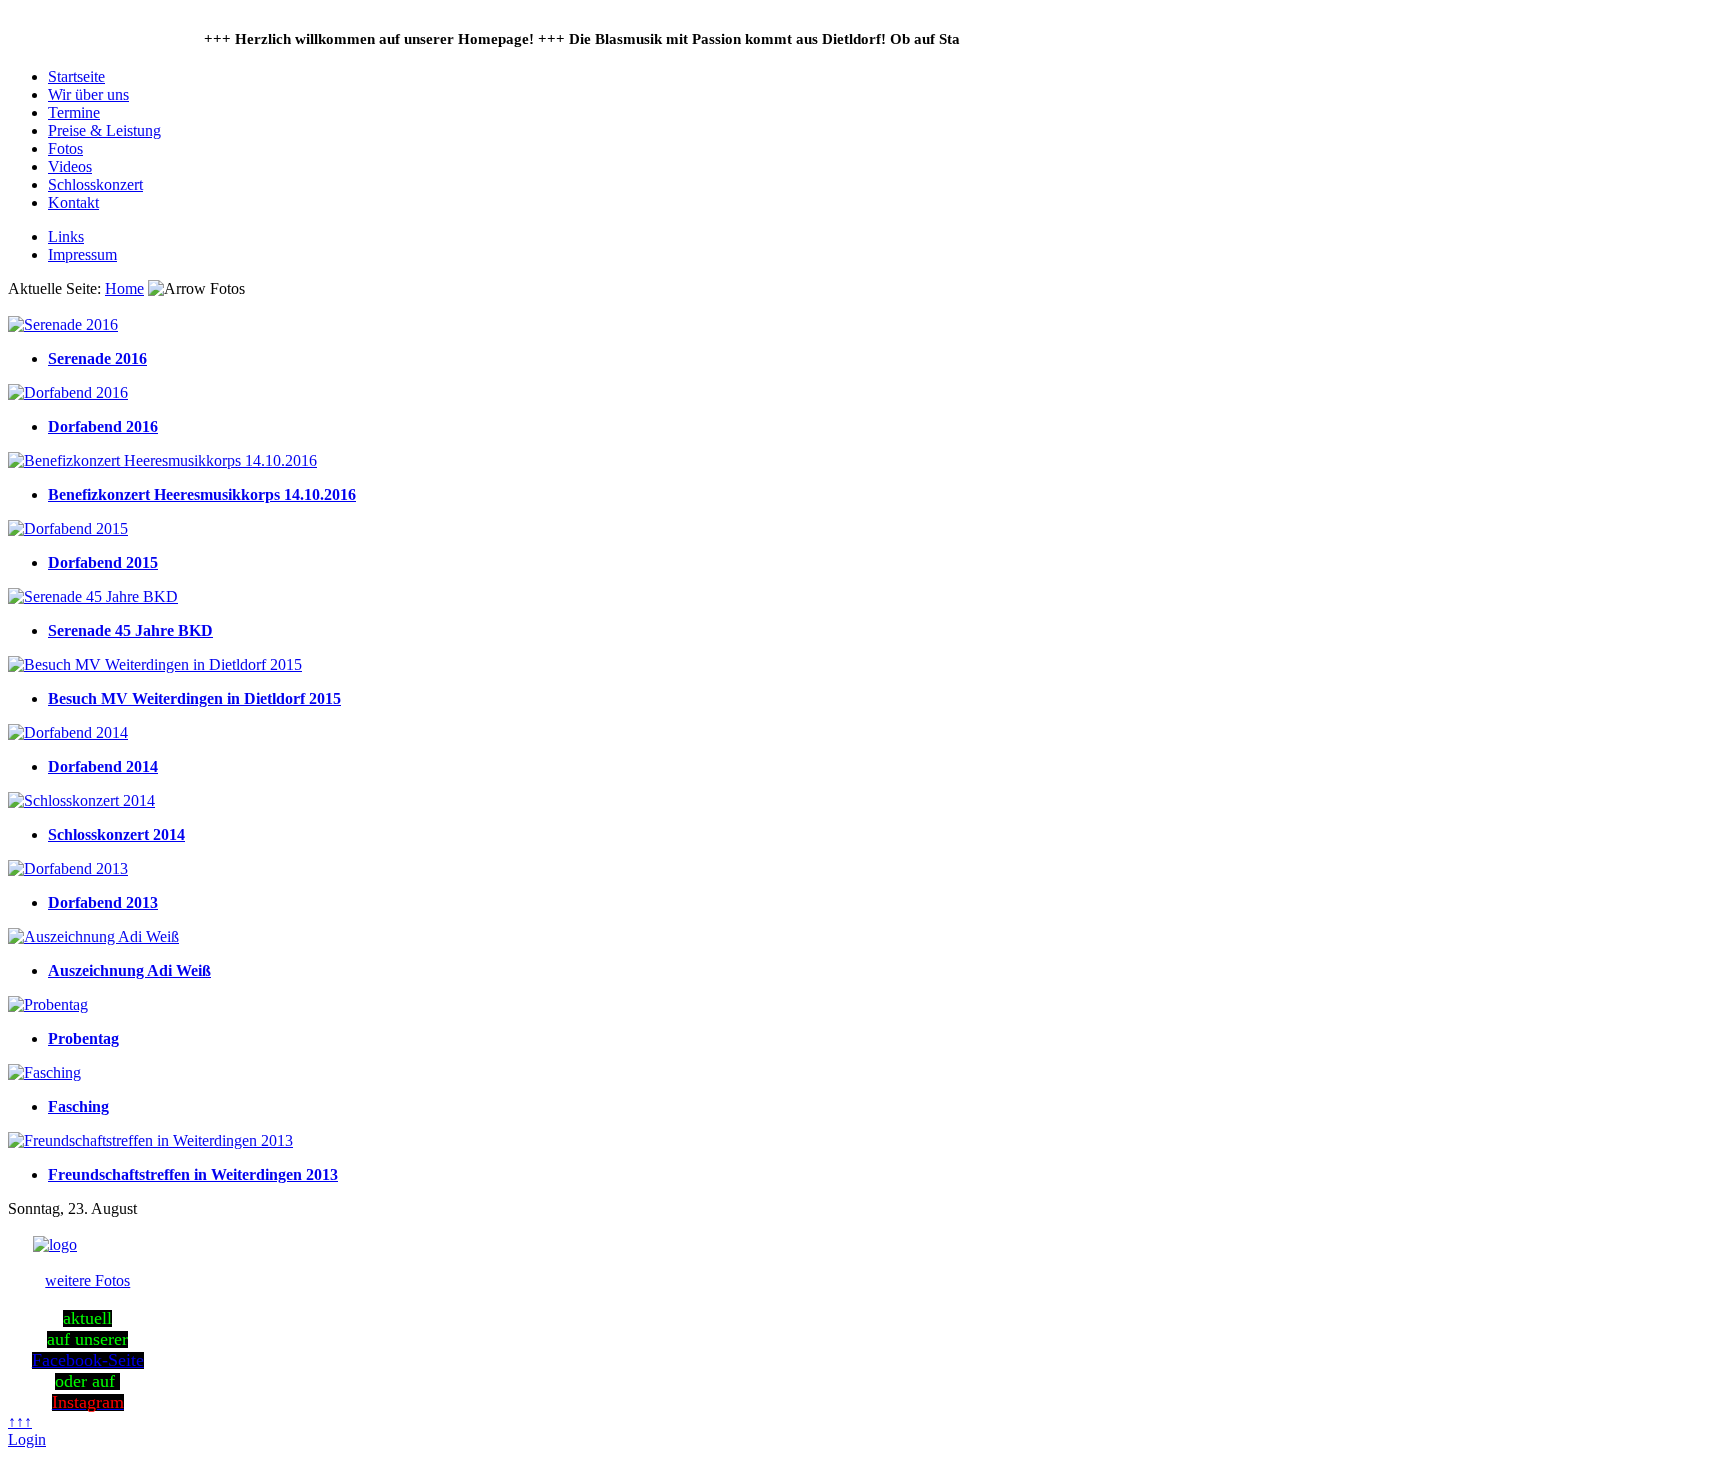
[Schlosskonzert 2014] (81, 800)
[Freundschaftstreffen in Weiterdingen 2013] (150, 1140)
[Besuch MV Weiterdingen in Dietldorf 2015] (155, 664)
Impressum (82, 254)
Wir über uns (88, 94)
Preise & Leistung (104, 130)
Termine (74, 112)
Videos (70, 166)
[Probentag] (48, 1004)
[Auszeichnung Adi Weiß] (93, 936)
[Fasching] (44, 1072)
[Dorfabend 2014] (68, 732)
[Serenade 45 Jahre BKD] (93, 596)
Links (66, 236)
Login (27, 1439)
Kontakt (73, 202)
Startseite (76, 76)
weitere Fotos (87, 1280)
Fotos (65, 148)
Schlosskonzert (95, 184)
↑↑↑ (20, 1421)
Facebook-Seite (88, 1360)
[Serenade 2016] (63, 324)
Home (124, 288)
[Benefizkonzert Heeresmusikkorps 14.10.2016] (162, 460)
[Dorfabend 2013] (68, 868)
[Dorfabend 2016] (68, 392)
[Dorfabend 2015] (68, 528)
